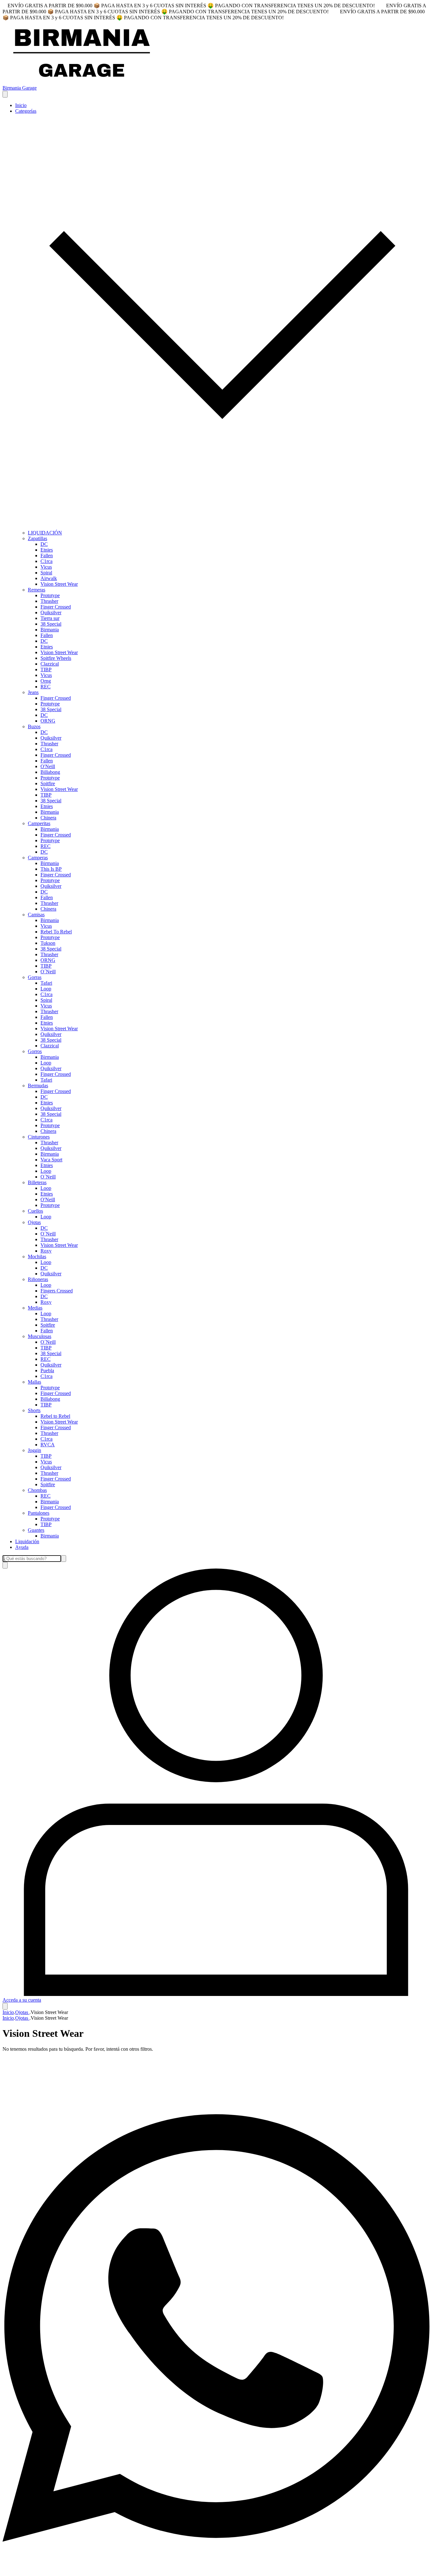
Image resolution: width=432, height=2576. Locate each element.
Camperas (38, 858)
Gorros (35, 1051)
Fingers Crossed (57, 1291)
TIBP (46, 669)
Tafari (46, 983)
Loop (46, 989)
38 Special (51, 624)
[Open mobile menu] (5, 94)
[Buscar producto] (5, 1565)
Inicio (21, 105)
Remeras (37, 590)
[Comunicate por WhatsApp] (216, 2570)
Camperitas (39, 823)
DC (44, 544)
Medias (35, 1308)
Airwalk (49, 578)
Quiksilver (51, 612)
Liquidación (27, 1541)
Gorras (35, 977)
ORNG (48, 721)
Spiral (46, 573)
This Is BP (51, 869)
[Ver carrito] (5, 2006)
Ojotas (34, 1222)
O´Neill (48, 972)
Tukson (48, 943)
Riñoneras (38, 1279)
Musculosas (40, 1336)
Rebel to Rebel (55, 1416)
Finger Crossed (56, 607)
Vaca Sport (51, 1160)
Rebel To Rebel (56, 932)
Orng (46, 681)
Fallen (47, 556)
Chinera (48, 818)
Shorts (34, 1410)
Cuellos (35, 1211)
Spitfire (48, 783)
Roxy (46, 1251)
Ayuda (22, 1547)
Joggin (34, 1450)
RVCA (48, 1445)
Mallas (34, 1382)
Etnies (47, 550)
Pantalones (39, 1513)
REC (46, 687)
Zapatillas (37, 538)
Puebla (47, 1370)
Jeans (33, 692)
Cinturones (39, 1137)
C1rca (46, 561)
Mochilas (37, 1256)
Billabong (50, 772)
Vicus (46, 567)
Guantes (36, 1530)
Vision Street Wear (59, 584)
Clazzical (50, 664)
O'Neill (48, 766)
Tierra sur (50, 618)
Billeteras (37, 1182)
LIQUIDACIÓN (45, 533)
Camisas (36, 915)
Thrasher (49, 601)
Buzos (34, 726)
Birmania (50, 630)
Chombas (37, 1490)
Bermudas (38, 1086)
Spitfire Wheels (56, 658)
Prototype (50, 595)
